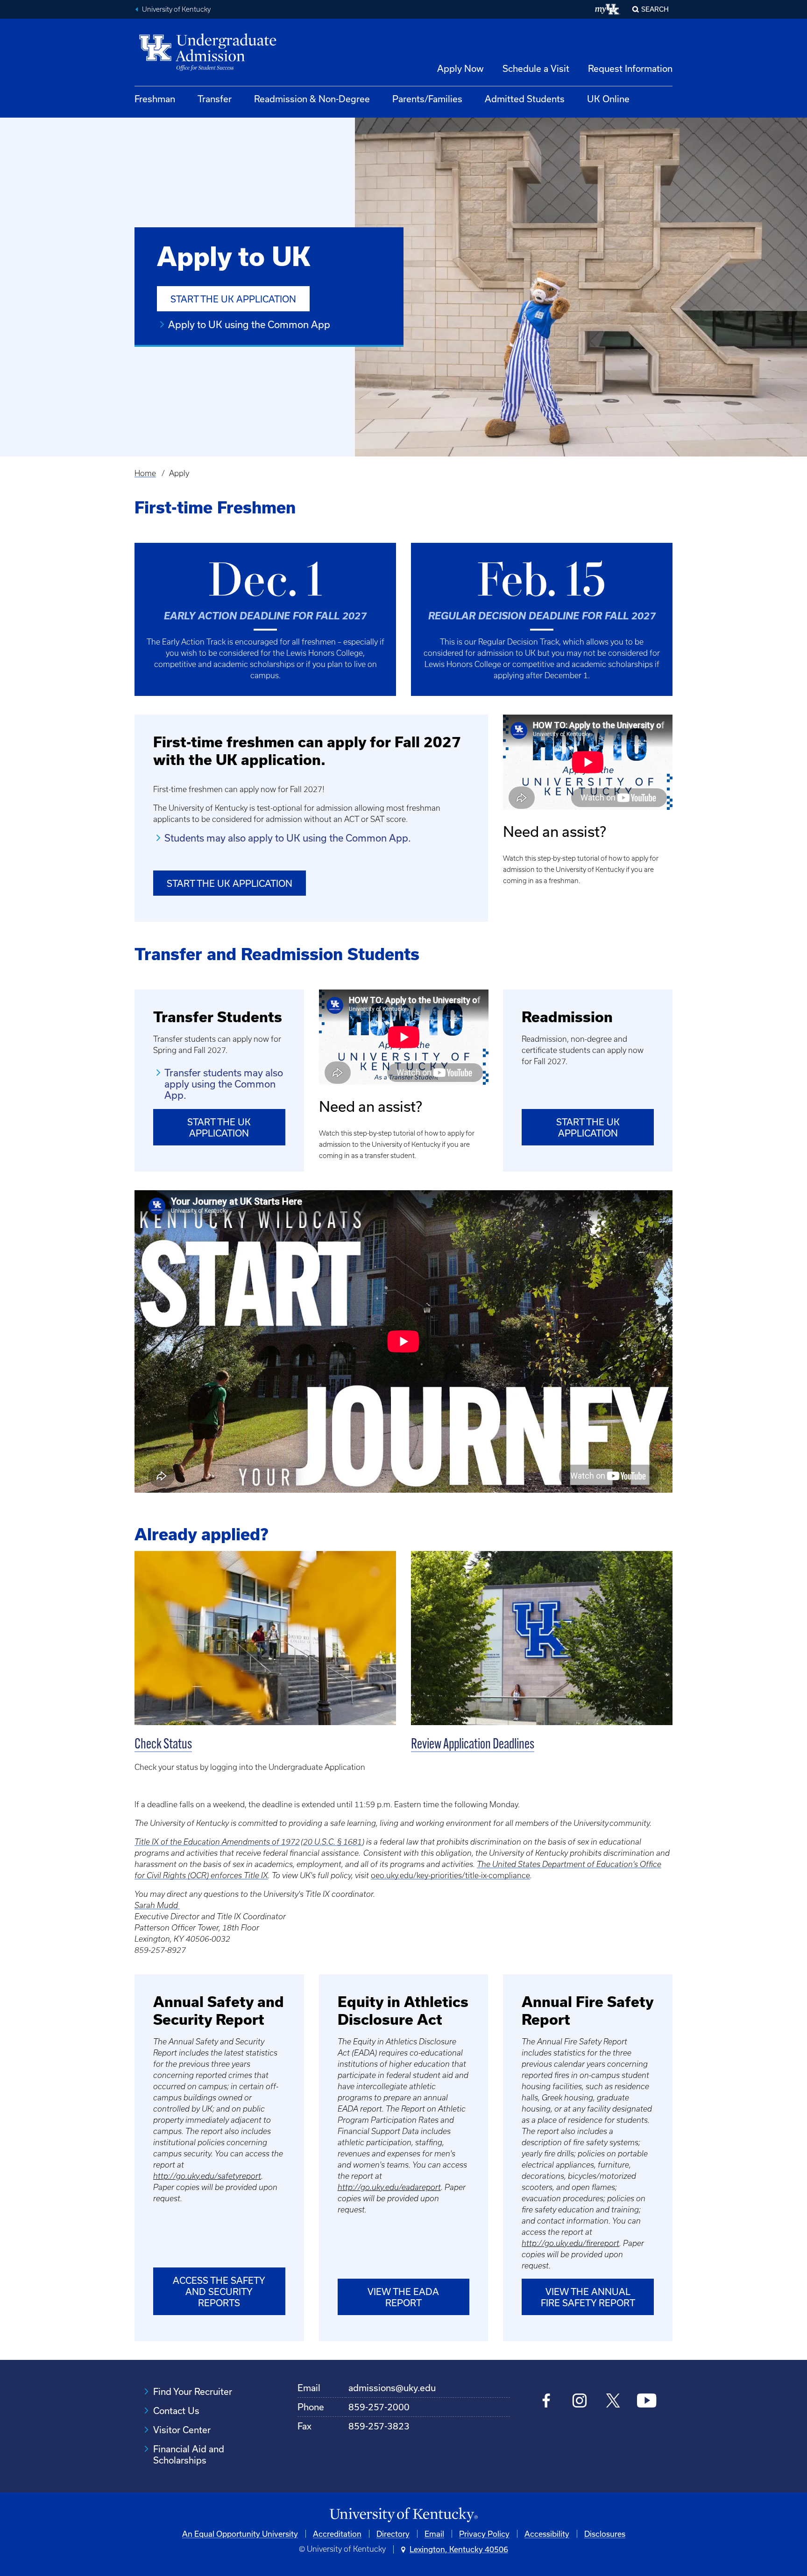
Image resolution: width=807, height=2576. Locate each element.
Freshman (155, 99)
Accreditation (337, 2534)
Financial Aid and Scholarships (189, 2454)
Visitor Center (182, 2430)
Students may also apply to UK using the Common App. (288, 838)
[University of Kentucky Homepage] (403, 2515)
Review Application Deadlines (473, 1745)
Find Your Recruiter (193, 2391)
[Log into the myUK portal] (608, 9)
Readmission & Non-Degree (312, 99)
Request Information (630, 68)
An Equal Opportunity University (240, 2534)
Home (145, 473)
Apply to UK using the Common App (249, 324)
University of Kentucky (176, 9)
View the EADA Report (403, 2297)
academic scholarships (254, 664)
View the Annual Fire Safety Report (588, 2297)
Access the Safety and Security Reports (219, 2292)
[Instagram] (580, 2402)
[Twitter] (613, 2402)
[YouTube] (647, 2402)
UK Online (608, 99)
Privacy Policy (484, 2534)
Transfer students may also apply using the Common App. (224, 1084)
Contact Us (176, 2411)
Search (655, 9)
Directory (393, 2534)
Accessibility (547, 2534)
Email (434, 2534)
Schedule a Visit (536, 68)
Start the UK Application (233, 299)
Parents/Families (427, 99)
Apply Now (460, 68)
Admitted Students (525, 99)
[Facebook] (547, 2402)
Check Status (163, 1745)
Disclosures (605, 2534)
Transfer (215, 99)
